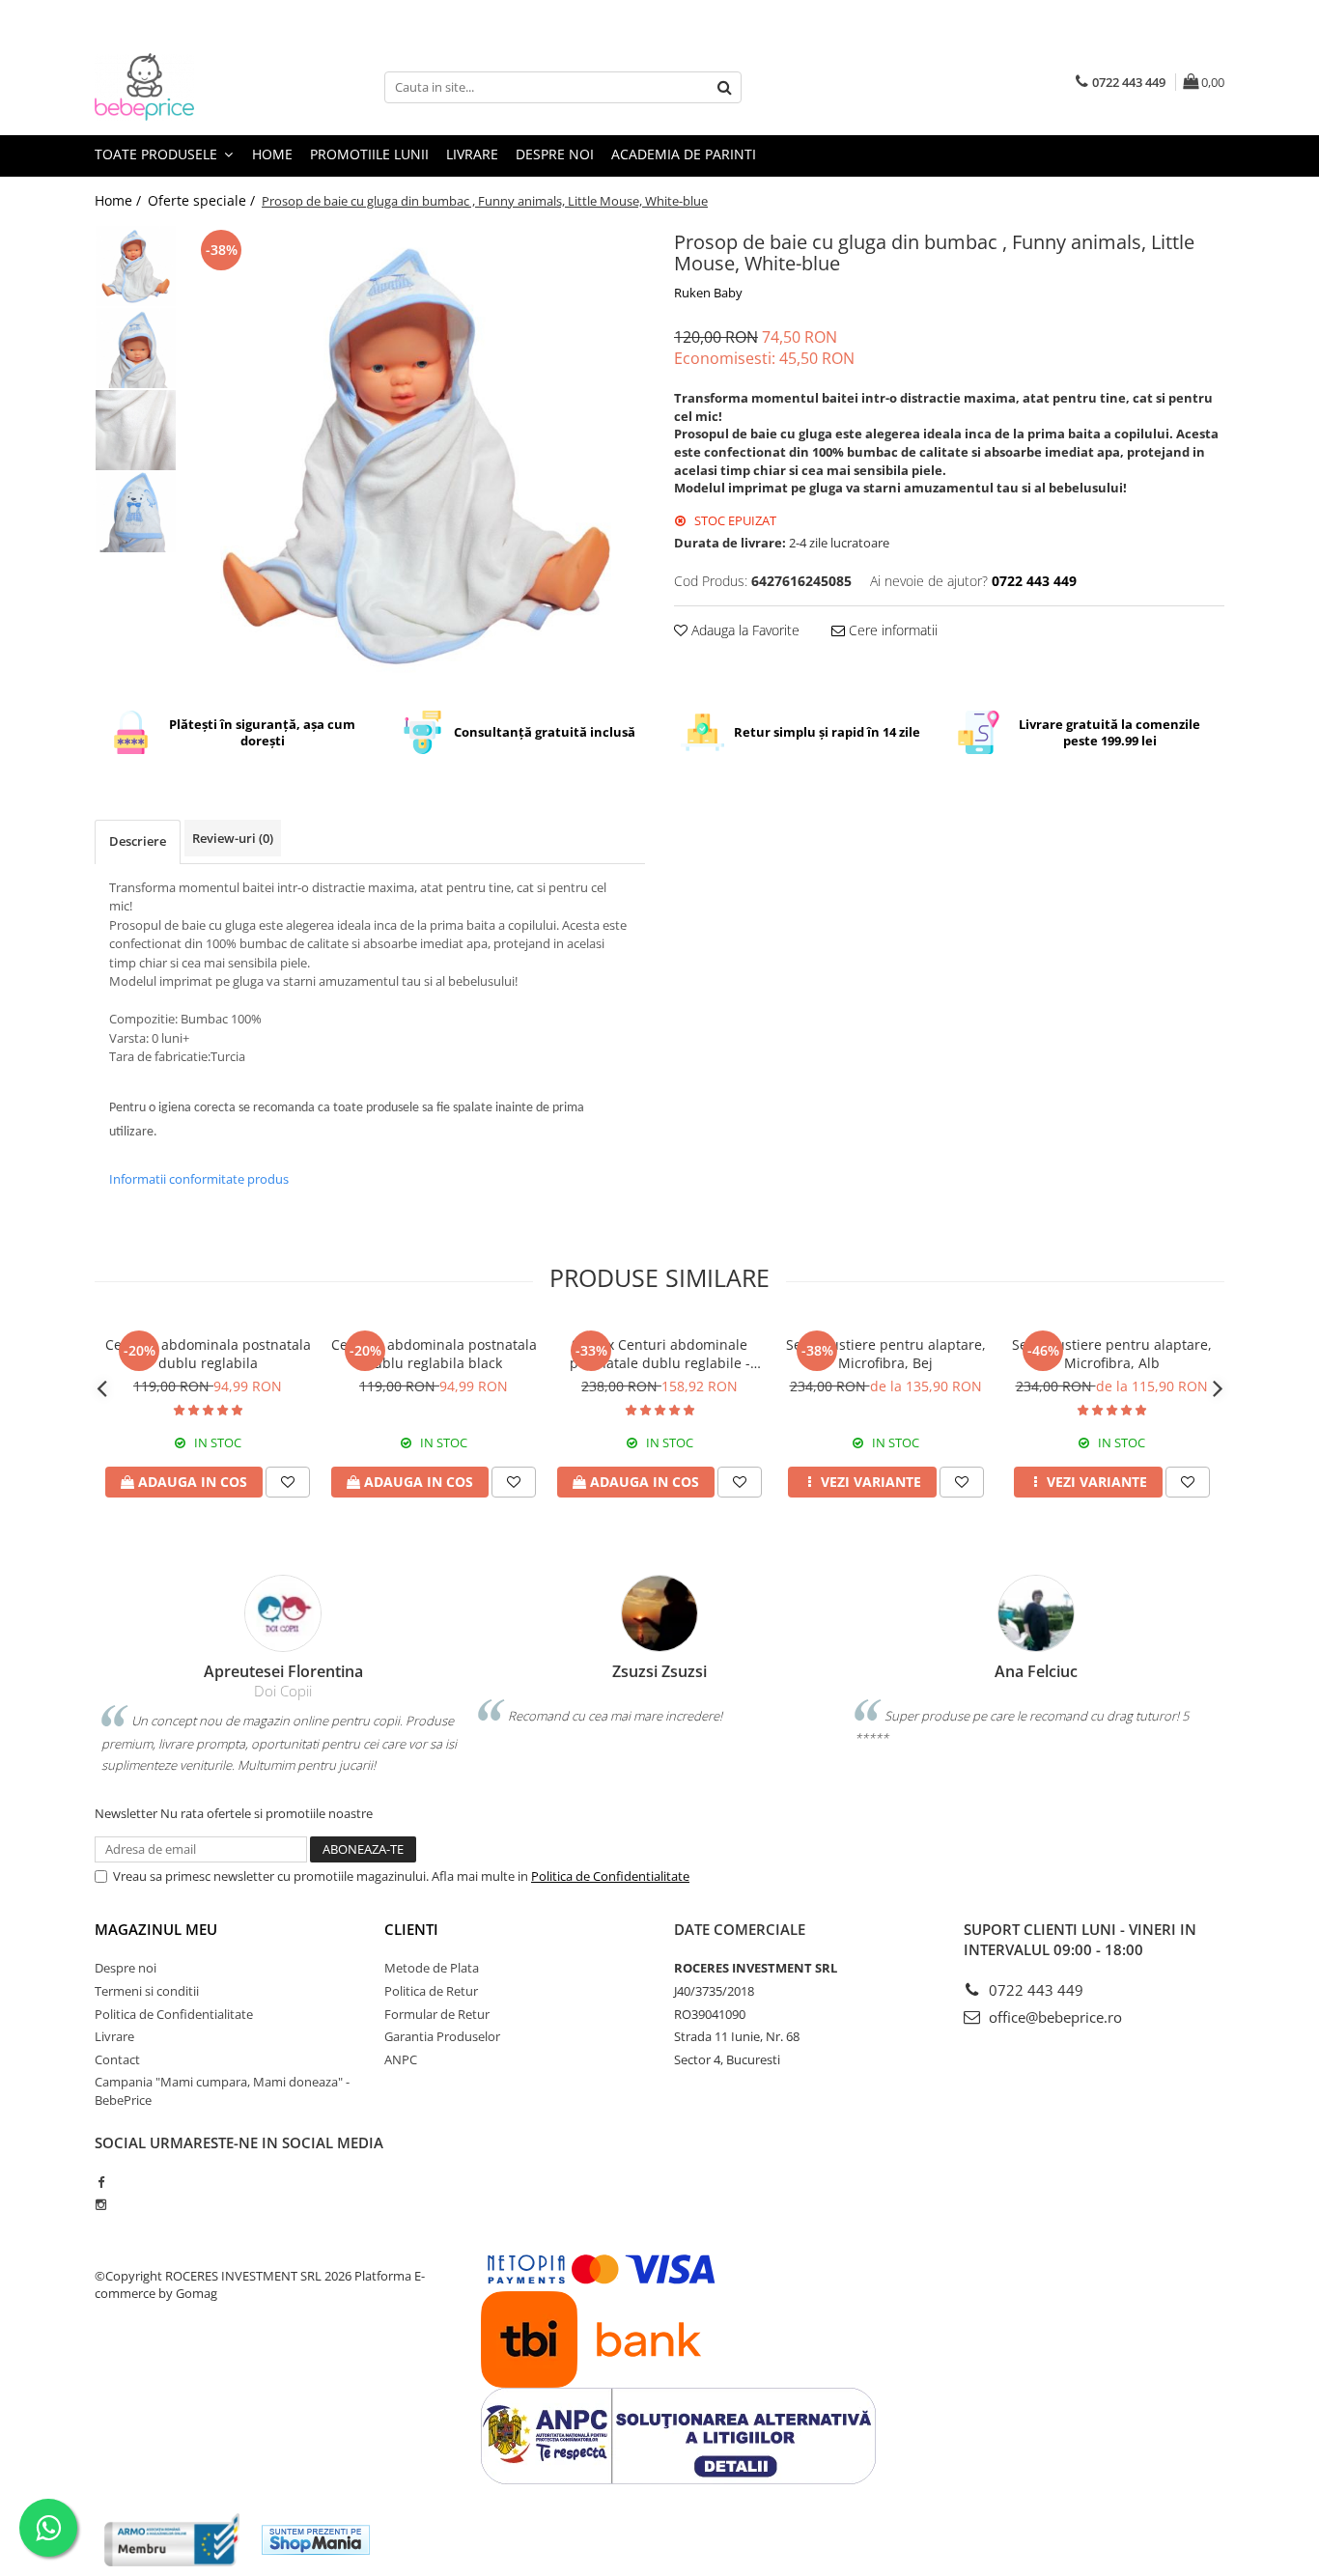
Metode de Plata (432, 1968)
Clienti (411, 1929)
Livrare (472, 154)
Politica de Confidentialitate (610, 1876)
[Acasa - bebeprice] (191, 87)
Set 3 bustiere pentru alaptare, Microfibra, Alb (1112, 1354)
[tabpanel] (416, 454)
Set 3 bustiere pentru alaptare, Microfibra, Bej (886, 1354)
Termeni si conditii (147, 1991)
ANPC (401, 2059)
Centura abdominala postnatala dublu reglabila (208, 1354)
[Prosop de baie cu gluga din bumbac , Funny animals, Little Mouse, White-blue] (416, 454)
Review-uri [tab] (233, 838)
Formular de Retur (437, 2014)
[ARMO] (172, 2540)
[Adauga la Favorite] (288, 1482)
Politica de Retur (431, 1991)
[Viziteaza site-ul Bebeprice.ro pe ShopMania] (316, 2540)
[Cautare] (724, 87)
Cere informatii (891, 630)
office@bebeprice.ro (1053, 2017)
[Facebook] (101, 2182)
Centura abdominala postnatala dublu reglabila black (434, 1354)
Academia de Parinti (684, 154)
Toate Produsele (158, 154)
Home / (120, 200)
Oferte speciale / (203, 200)
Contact (117, 2059)
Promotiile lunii (369, 154)
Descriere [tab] (138, 841)
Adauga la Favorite (744, 630)
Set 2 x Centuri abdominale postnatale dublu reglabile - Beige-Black (660, 1354)
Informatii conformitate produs (199, 1179)
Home (272, 154)
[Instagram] (101, 2204)
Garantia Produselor (442, 2036)
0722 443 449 (1034, 1990)
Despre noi (555, 154)
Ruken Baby (708, 293)
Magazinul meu (156, 1929)
